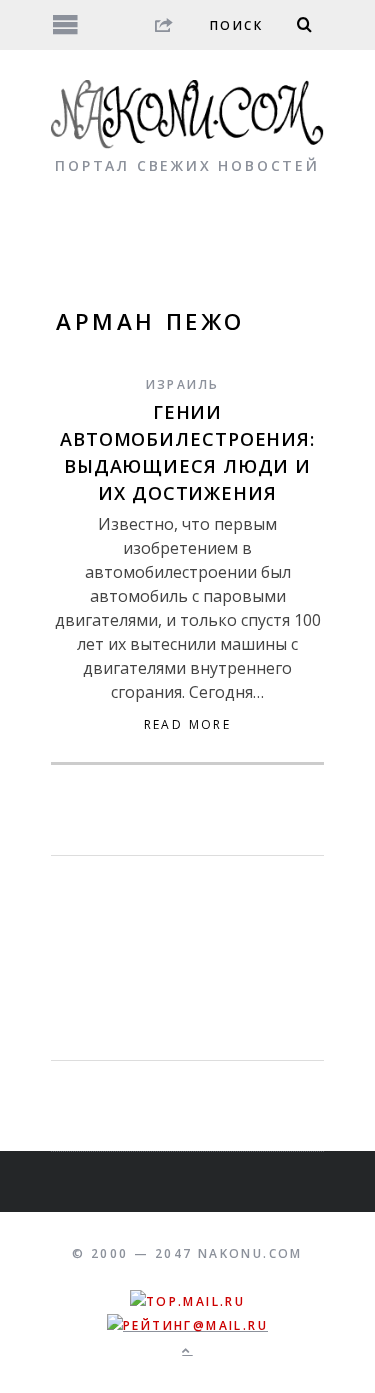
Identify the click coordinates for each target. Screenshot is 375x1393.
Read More (188, 725)
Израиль (183, 384)
